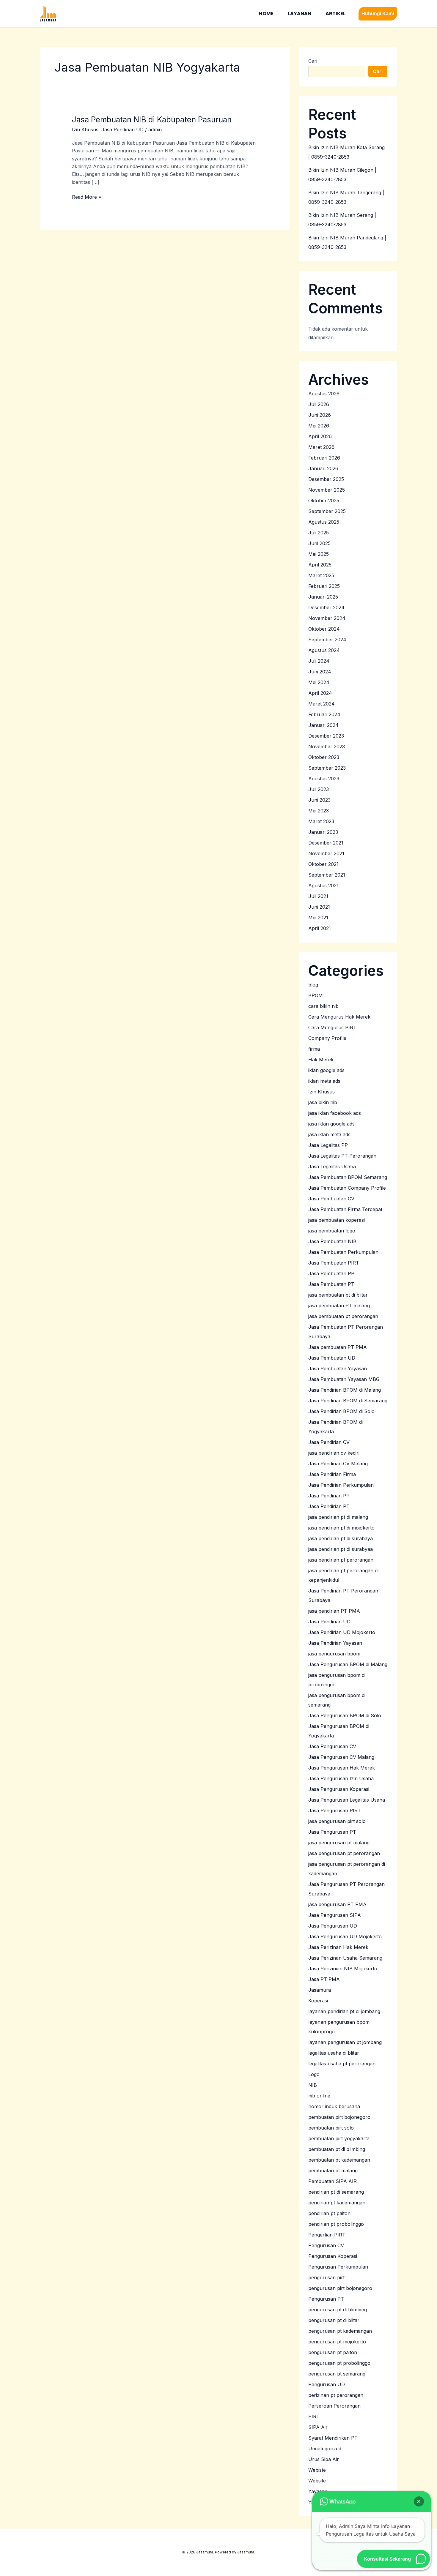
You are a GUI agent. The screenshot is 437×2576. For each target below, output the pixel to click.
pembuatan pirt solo (331, 2128)
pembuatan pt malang (333, 2171)
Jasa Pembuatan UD (332, 1358)
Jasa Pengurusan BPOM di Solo (345, 1715)
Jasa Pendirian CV (329, 1442)
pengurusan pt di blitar (334, 2320)
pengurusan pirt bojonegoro (340, 2288)
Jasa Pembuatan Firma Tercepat (345, 1209)
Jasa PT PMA (324, 1979)
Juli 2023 (319, 789)
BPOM (316, 995)
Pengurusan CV (326, 2245)
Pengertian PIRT (327, 2235)
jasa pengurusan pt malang (339, 1843)
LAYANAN (300, 14)
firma (314, 1049)
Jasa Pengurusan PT (332, 1832)
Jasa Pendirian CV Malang (338, 1464)
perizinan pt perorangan (336, 2395)
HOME (266, 14)
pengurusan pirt (326, 2277)
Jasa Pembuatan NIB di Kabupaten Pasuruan (152, 120)
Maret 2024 (322, 704)
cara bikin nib (323, 1006)
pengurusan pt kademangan (340, 2331)
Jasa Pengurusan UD (333, 1926)
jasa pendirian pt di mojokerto (341, 1528)
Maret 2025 (321, 575)
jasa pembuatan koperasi (337, 1220)
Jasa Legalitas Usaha (332, 1167)
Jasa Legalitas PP (328, 1145)
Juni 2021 (319, 907)
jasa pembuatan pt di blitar (338, 1295)
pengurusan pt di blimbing (338, 2310)
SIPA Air (318, 2427)
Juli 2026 (319, 404)
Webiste (317, 2470)
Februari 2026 (324, 458)
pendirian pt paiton (329, 2213)
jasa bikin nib (323, 1102)
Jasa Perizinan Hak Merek (338, 1947)
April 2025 (320, 565)
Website (317, 2481)
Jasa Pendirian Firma (332, 1474)
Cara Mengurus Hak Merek (339, 1017)
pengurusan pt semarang (337, 2374)
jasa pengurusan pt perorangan (344, 1853)
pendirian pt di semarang (336, 2192)
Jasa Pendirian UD (122, 130)
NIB (313, 2085)
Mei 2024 (319, 682)
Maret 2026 (321, 447)
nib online (319, 2096)
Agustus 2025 (324, 522)
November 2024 (327, 618)
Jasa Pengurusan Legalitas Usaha (347, 1800)
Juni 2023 (319, 800)
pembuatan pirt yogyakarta (339, 2138)
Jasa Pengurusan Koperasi (339, 1789)
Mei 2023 (319, 811)
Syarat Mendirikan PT (333, 2438)
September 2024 (327, 640)
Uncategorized (325, 2449)
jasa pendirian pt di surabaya (341, 1538)
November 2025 (327, 490)
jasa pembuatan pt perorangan (343, 1316)
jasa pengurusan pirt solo (337, 1821)
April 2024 (320, 693)
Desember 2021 (326, 843)
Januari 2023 (323, 832)
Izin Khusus (85, 130)
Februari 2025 (324, 586)
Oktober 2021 (323, 864)
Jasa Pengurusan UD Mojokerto (345, 1936)
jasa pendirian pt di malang (338, 1517)
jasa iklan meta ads (329, 1134)
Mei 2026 (319, 426)
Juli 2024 (319, 661)
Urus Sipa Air (324, 2459)
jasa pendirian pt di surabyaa (341, 1549)
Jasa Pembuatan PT (331, 1284)
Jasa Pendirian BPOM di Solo (341, 1411)
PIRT (314, 2416)
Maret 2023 (321, 821)
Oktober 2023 (324, 757)
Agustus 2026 (324, 394)
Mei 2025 (319, 554)
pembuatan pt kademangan (339, 2160)
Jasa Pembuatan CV (331, 1199)
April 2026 (320, 436)
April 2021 (320, 928)
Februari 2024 (324, 714)
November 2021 (326, 853)
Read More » (87, 196)
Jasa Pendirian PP (329, 1496)
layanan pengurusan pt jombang (345, 2042)
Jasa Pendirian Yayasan (335, 1643)
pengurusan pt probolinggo (339, 2363)
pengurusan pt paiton (333, 2352)
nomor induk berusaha (334, 2106)
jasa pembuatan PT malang (339, 1306)
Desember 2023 (326, 736)
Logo (314, 2074)
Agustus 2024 (324, 650)
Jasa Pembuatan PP (331, 1273)
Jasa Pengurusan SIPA (335, 1915)
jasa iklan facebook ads (335, 1113)
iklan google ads (326, 1070)
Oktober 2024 (324, 629)
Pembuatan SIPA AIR (333, 2181)
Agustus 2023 (324, 779)
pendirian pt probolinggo (336, 2224)
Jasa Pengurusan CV (332, 1746)
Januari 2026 (323, 468)
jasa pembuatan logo (332, 1231)
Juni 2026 (320, 415)
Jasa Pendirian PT (329, 1506)
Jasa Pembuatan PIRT (334, 1263)
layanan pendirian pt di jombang (344, 2011)
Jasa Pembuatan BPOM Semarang (348, 1177)
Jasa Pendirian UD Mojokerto (342, 1632)
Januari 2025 (323, 597)
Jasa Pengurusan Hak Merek (342, 1768)
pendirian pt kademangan (337, 2203)
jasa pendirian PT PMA (334, 1611)
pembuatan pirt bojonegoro (339, 2117)
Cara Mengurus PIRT (332, 1027)
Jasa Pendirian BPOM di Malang (345, 1390)
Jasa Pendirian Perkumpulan (341, 1485)
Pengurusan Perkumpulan (338, 2267)
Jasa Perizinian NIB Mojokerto (343, 1969)
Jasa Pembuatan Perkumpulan (343, 1252)
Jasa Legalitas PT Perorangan (342, 1156)
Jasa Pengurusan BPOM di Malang (348, 1664)
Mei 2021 (318, 918)
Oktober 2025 (324, 501)
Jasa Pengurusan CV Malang (341, 1757)
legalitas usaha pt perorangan (342, 2064)
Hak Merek (321, 1060)
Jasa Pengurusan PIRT (335, 1811)
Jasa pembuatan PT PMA (338, 1347)
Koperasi (318, 2001)
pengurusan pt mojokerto (337, 2342)
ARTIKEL (335, 14)
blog (313, 985)
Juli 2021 (318, 896)
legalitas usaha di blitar (334, 2053)
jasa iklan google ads (331, 1124)
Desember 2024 (326, 607)
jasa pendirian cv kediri (334, 1453)
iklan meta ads (324, 1081)
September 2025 (327, 511)
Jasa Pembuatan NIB (332, 1241)
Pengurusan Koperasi (333, 2256)
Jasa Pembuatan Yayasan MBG (344, 1379)
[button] (378, 14)
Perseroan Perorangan (334, 2406)
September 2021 (327, 875)
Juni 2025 (319, 543)
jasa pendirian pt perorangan (341, 1560)
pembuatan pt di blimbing (337, 2149)
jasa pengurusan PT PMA (337, 1904)
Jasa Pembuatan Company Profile (347, 1188)
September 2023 (327, 768)
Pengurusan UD (327, 2384)
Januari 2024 (323, 725)
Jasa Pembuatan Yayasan (338, 1368)
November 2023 (327, 746)
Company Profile (327, 1038)
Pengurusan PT (326, 2299)
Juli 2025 (319, 533)
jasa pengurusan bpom (334, 1654)
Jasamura (320, 1990)
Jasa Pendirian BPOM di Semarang (348, 1401)
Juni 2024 (320, 672)
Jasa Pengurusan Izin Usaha (341, 1778)
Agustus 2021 (323, 885)
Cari (313, 61)
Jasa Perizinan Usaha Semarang (345, 1958)
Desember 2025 (326, 479)
